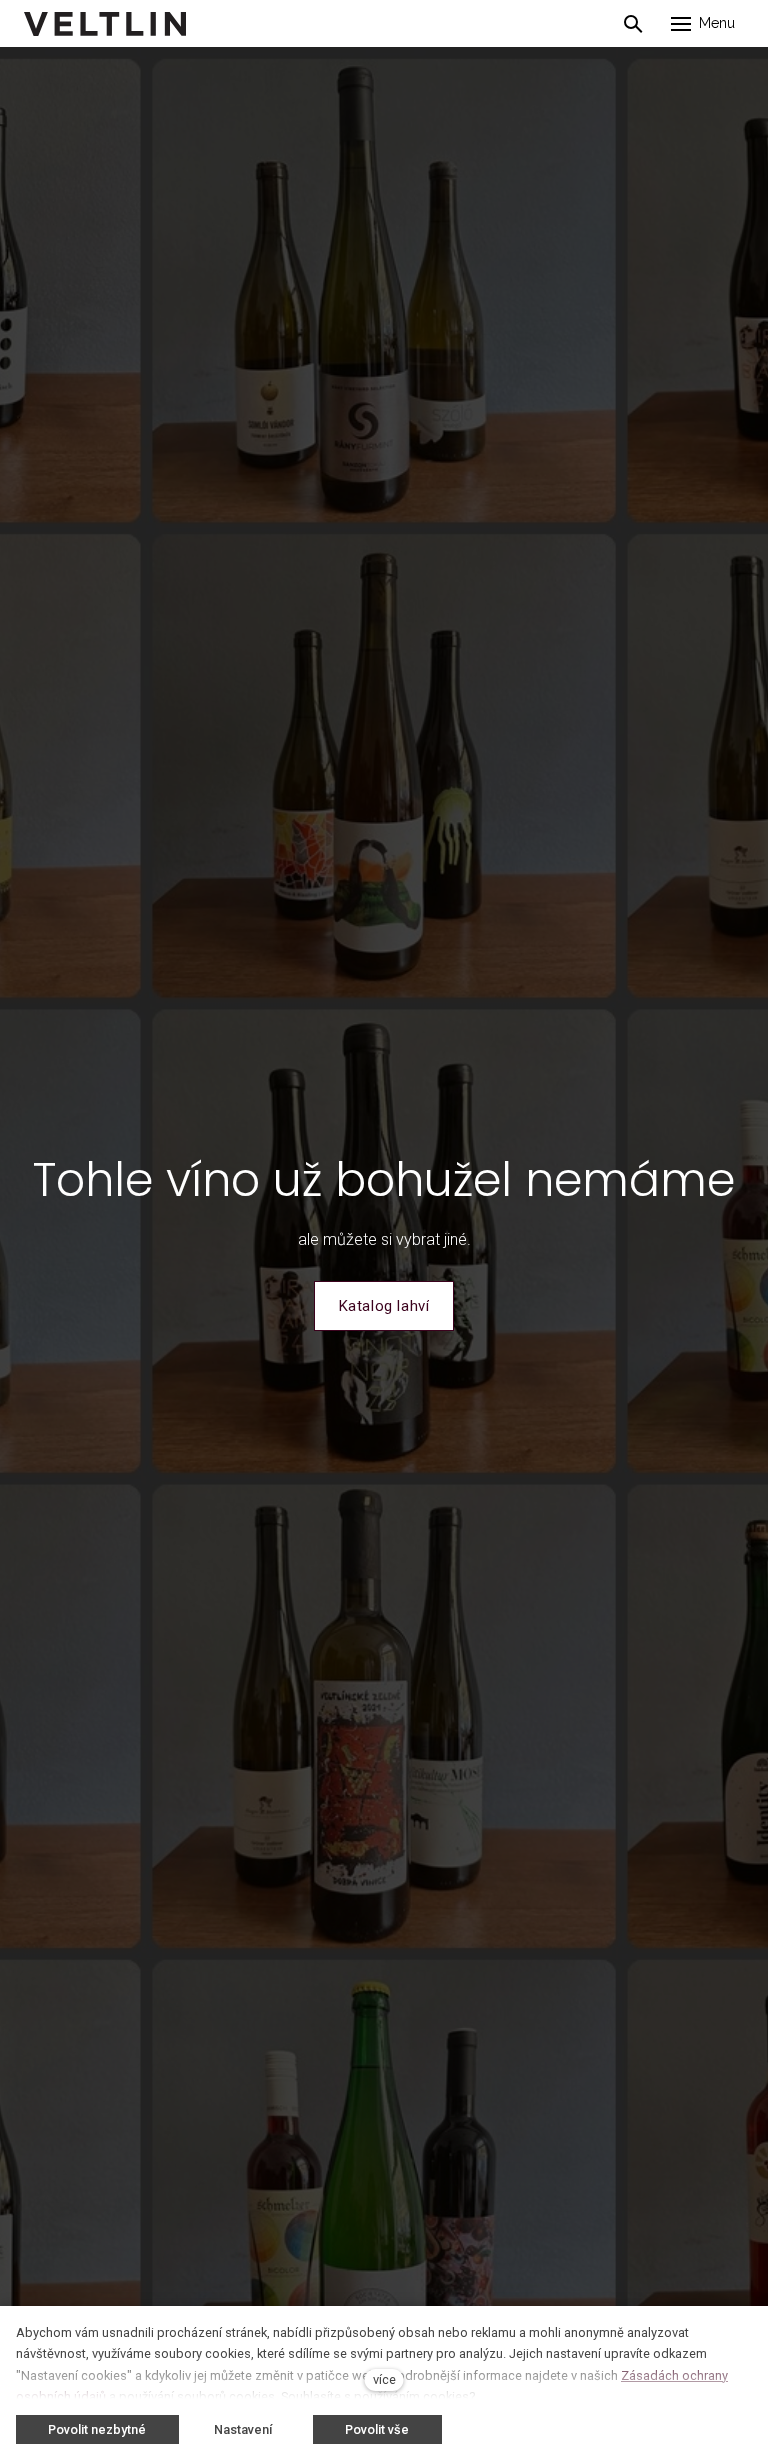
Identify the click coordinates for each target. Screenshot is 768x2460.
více (384, 2379)
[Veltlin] (105, 24)
